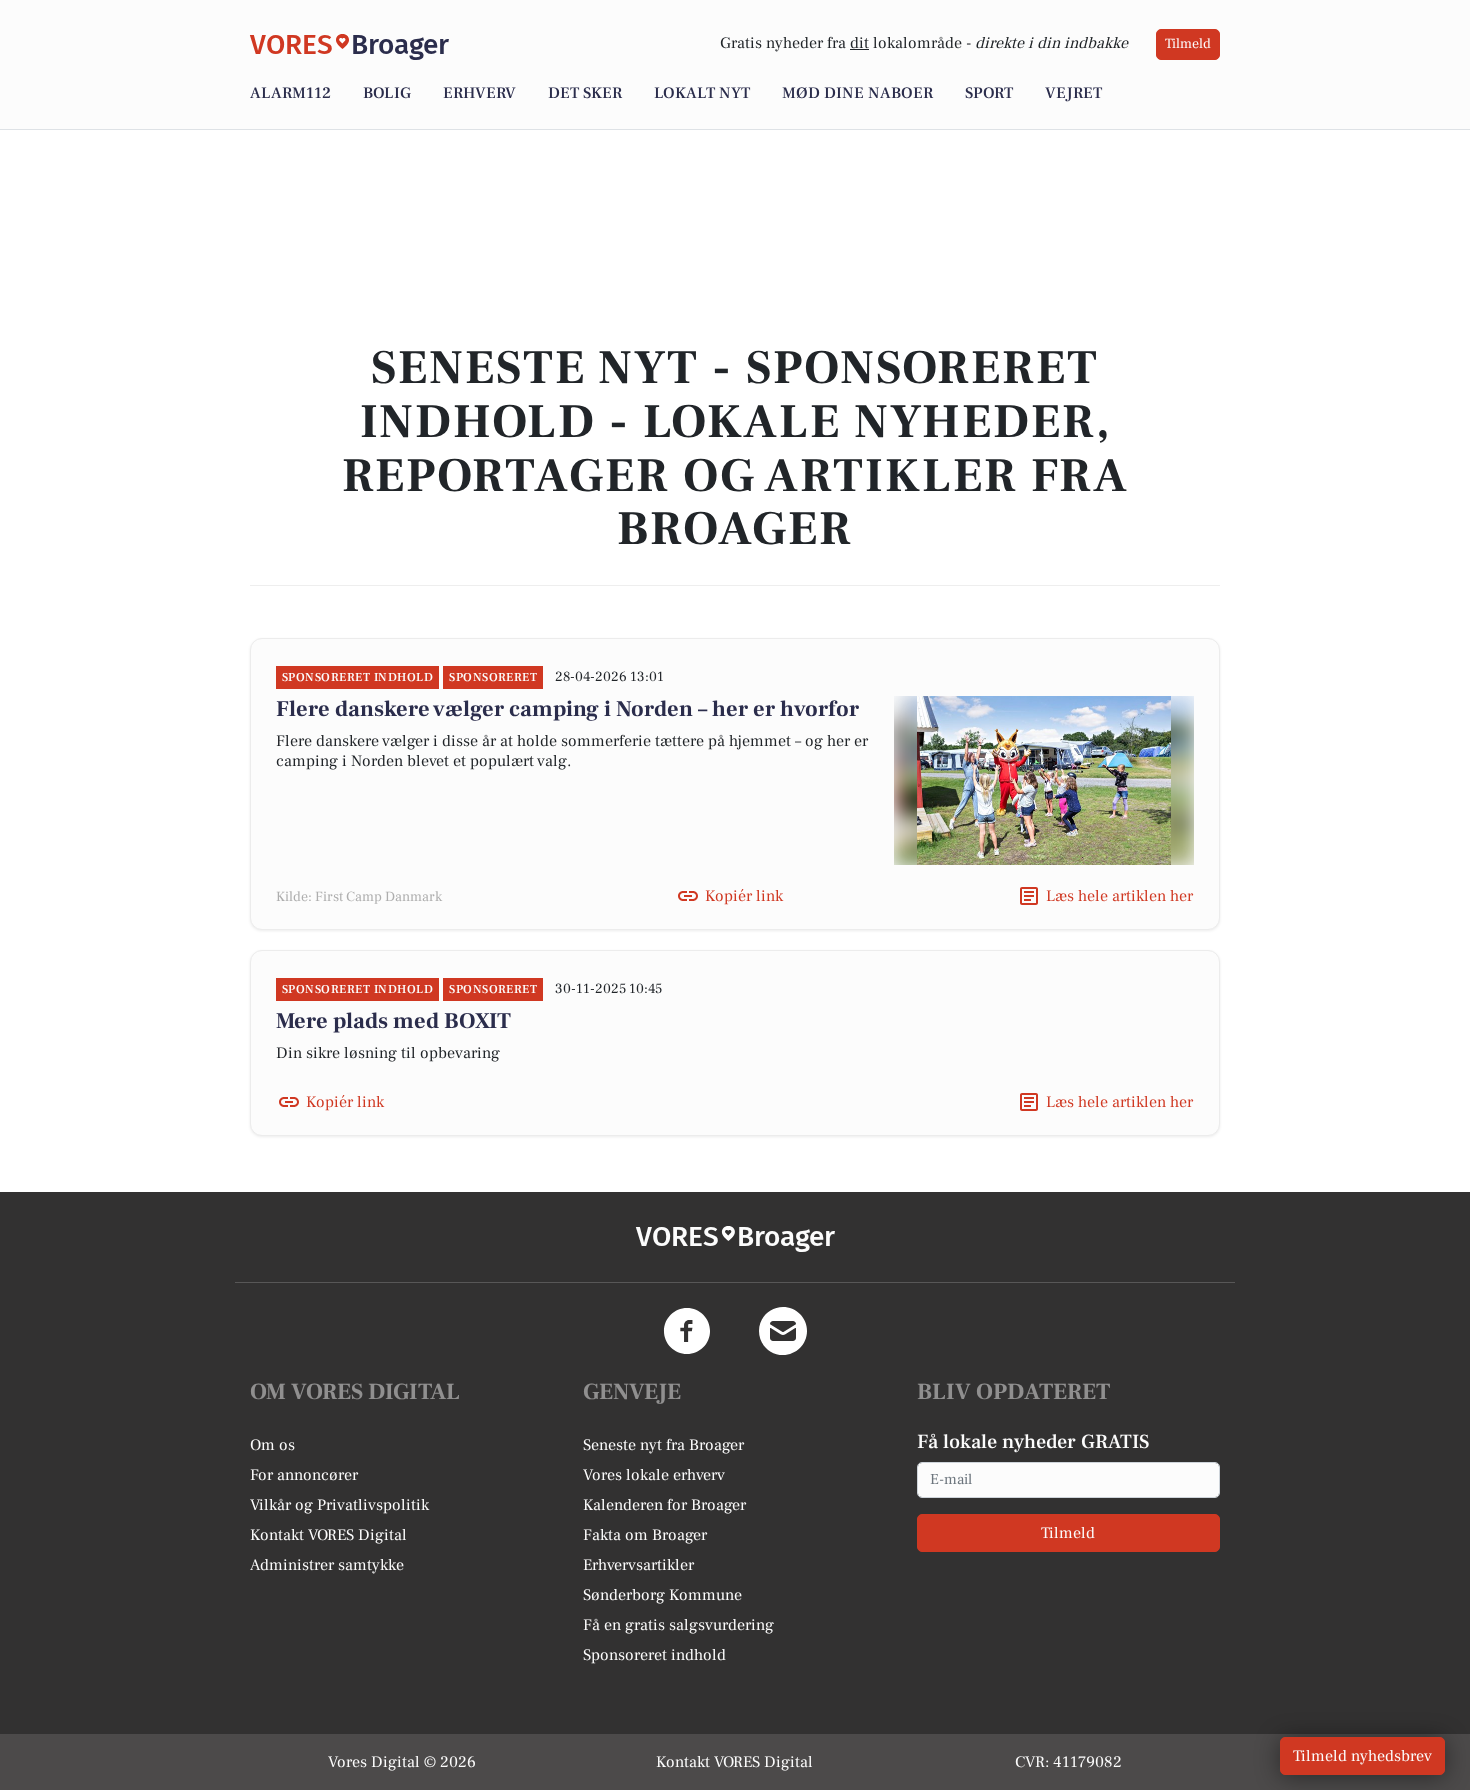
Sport (989, 93)
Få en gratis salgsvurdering (678, 1625)
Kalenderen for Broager (664, 1505)
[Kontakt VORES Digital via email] (783, 1331)
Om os (272, 1445)
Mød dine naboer (857, 93)
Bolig (387, 93)
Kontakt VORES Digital (328, 1535)
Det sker (585, 93)
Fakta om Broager (645, 1535)
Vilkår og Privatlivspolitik (339, 1505)
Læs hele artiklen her (1119, 896)
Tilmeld (1188, 44)
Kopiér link (744, 896)
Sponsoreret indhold (654, 1655)
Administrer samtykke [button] (327, 1565)
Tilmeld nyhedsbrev (1362, 1756)
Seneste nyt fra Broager (663, 1445)
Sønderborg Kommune (662, 1595)
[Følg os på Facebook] (687, 1331)
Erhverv (479, 93)
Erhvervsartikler (638, 1565)
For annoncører (304, 1475)
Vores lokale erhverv (654, 1475)
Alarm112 (290, 93)
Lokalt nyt (702, 93)
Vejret (1073, 93)
